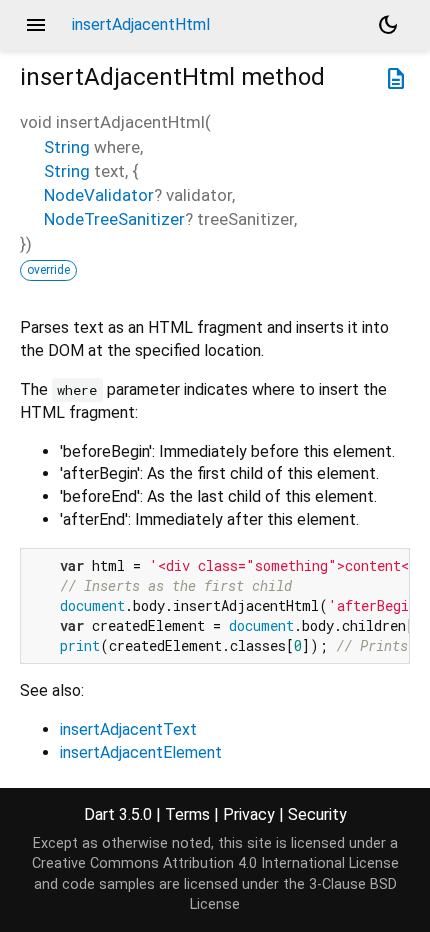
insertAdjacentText (128, 729)
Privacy (249, 814)
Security (317, 814)
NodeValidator (99, 195)
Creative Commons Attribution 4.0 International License (215, 863)
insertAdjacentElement (141, 752)
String (67, 147)
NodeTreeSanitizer (114, 219)
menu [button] (36, 25)
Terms (187, 814)
